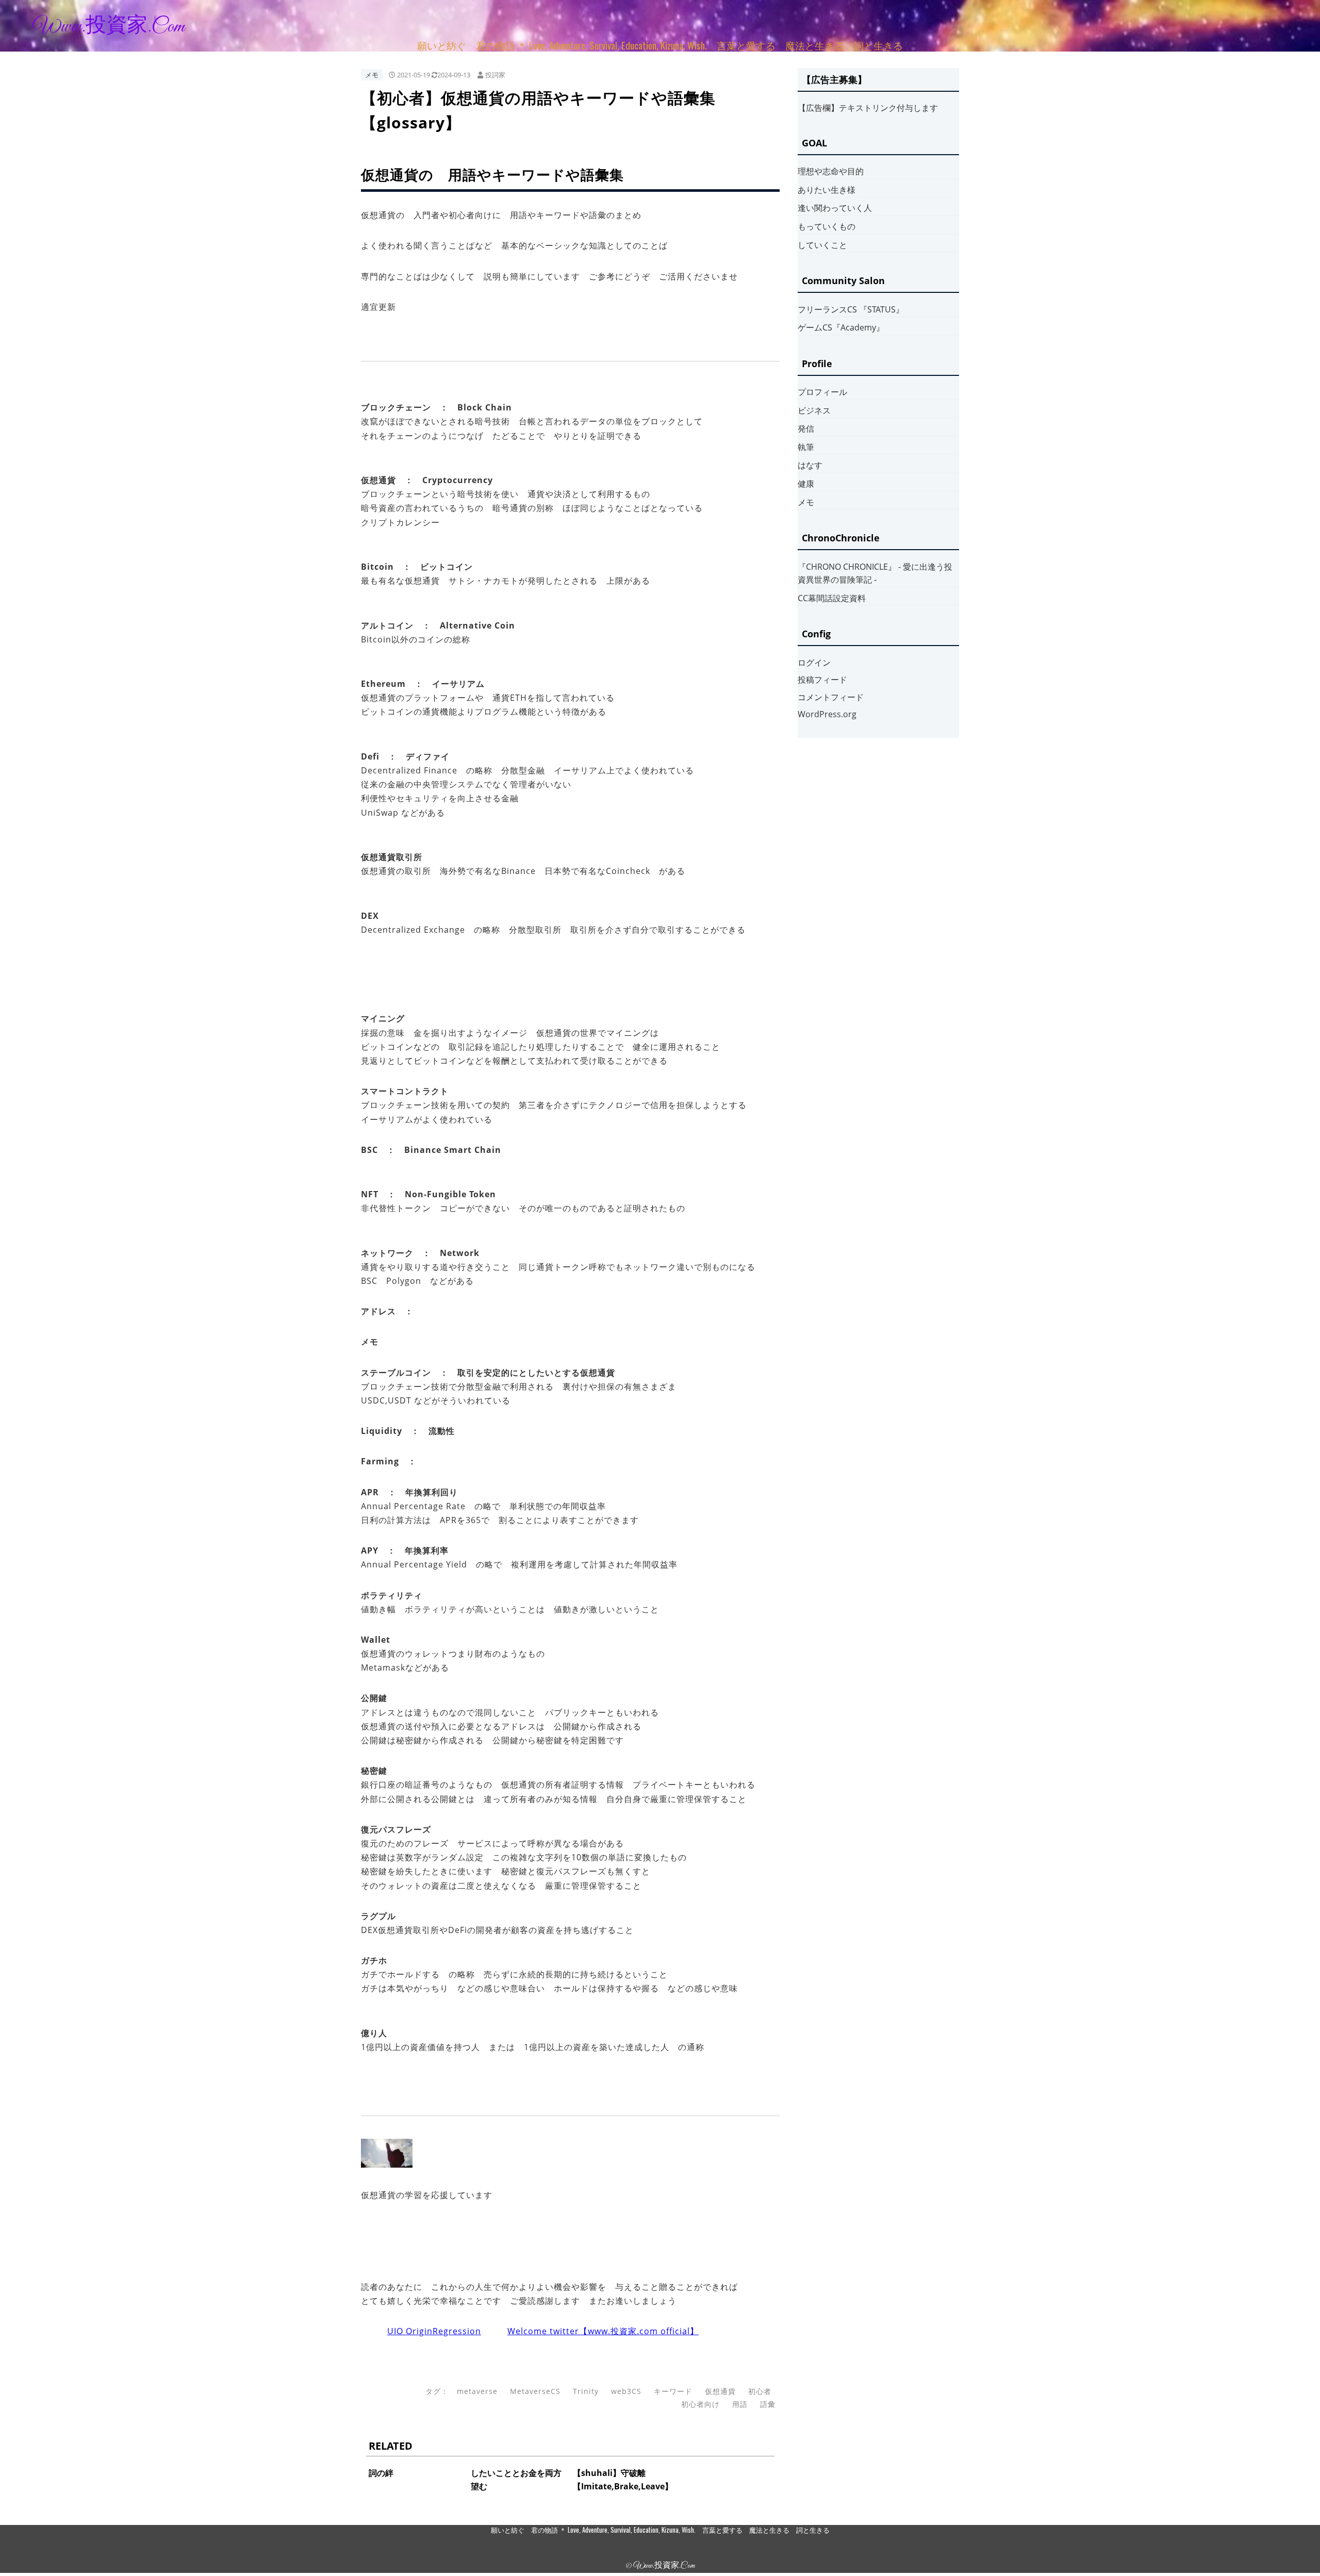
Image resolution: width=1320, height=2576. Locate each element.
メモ (372, 75)
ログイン (814, 663)
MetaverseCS (535, 2391)
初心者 (760, 2391)
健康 (806, 484)
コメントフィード (831, 697)
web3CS (626, 2391)
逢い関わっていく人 (835, 208)
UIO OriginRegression (434, 2331)
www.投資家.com (109, 27)
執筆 (806, 447)
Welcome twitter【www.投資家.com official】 (603, 2331)
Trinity (586, 2391)
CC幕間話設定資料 (832, 598)
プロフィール (822, 392)
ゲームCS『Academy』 (841, 327)
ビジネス (814, 410)
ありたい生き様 (827, 190)
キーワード (673, 2391)
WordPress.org (827, 714)
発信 (806, 428)
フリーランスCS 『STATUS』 (851, 309)
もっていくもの (827, 226)
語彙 (768, 2404)
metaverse (477, 2391)
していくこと (822, 245)
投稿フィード (822, 680)
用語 (740, 2404)
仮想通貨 (720, 2391)
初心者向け (700, 2404)
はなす (810, 465)
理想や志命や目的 (831, 171)
